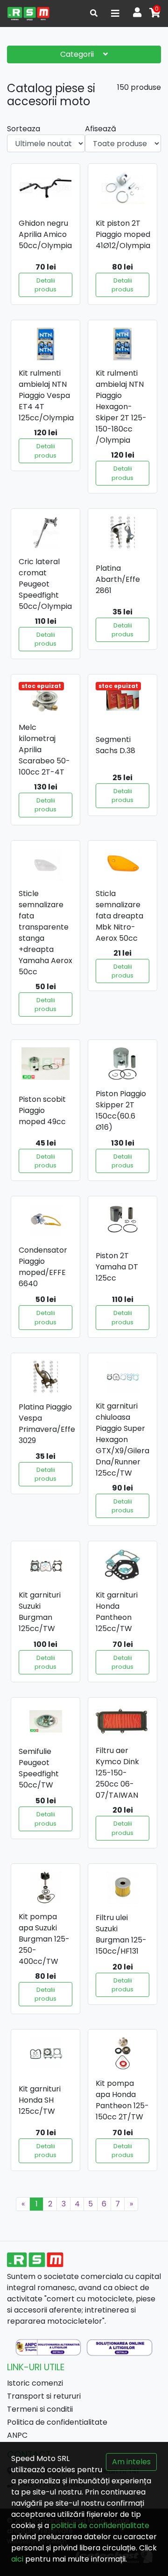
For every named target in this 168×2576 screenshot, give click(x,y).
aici (17, 2559)
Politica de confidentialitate (57, 2422)
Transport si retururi (44, 2396)
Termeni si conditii (40, 2409)
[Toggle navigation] (115, 13)
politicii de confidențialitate (100, 2525)
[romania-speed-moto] (28, 13)
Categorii (78, 54)
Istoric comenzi (35, 2383)
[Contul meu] (137, 13)
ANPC (17, 2435)
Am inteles (131, 2462)
